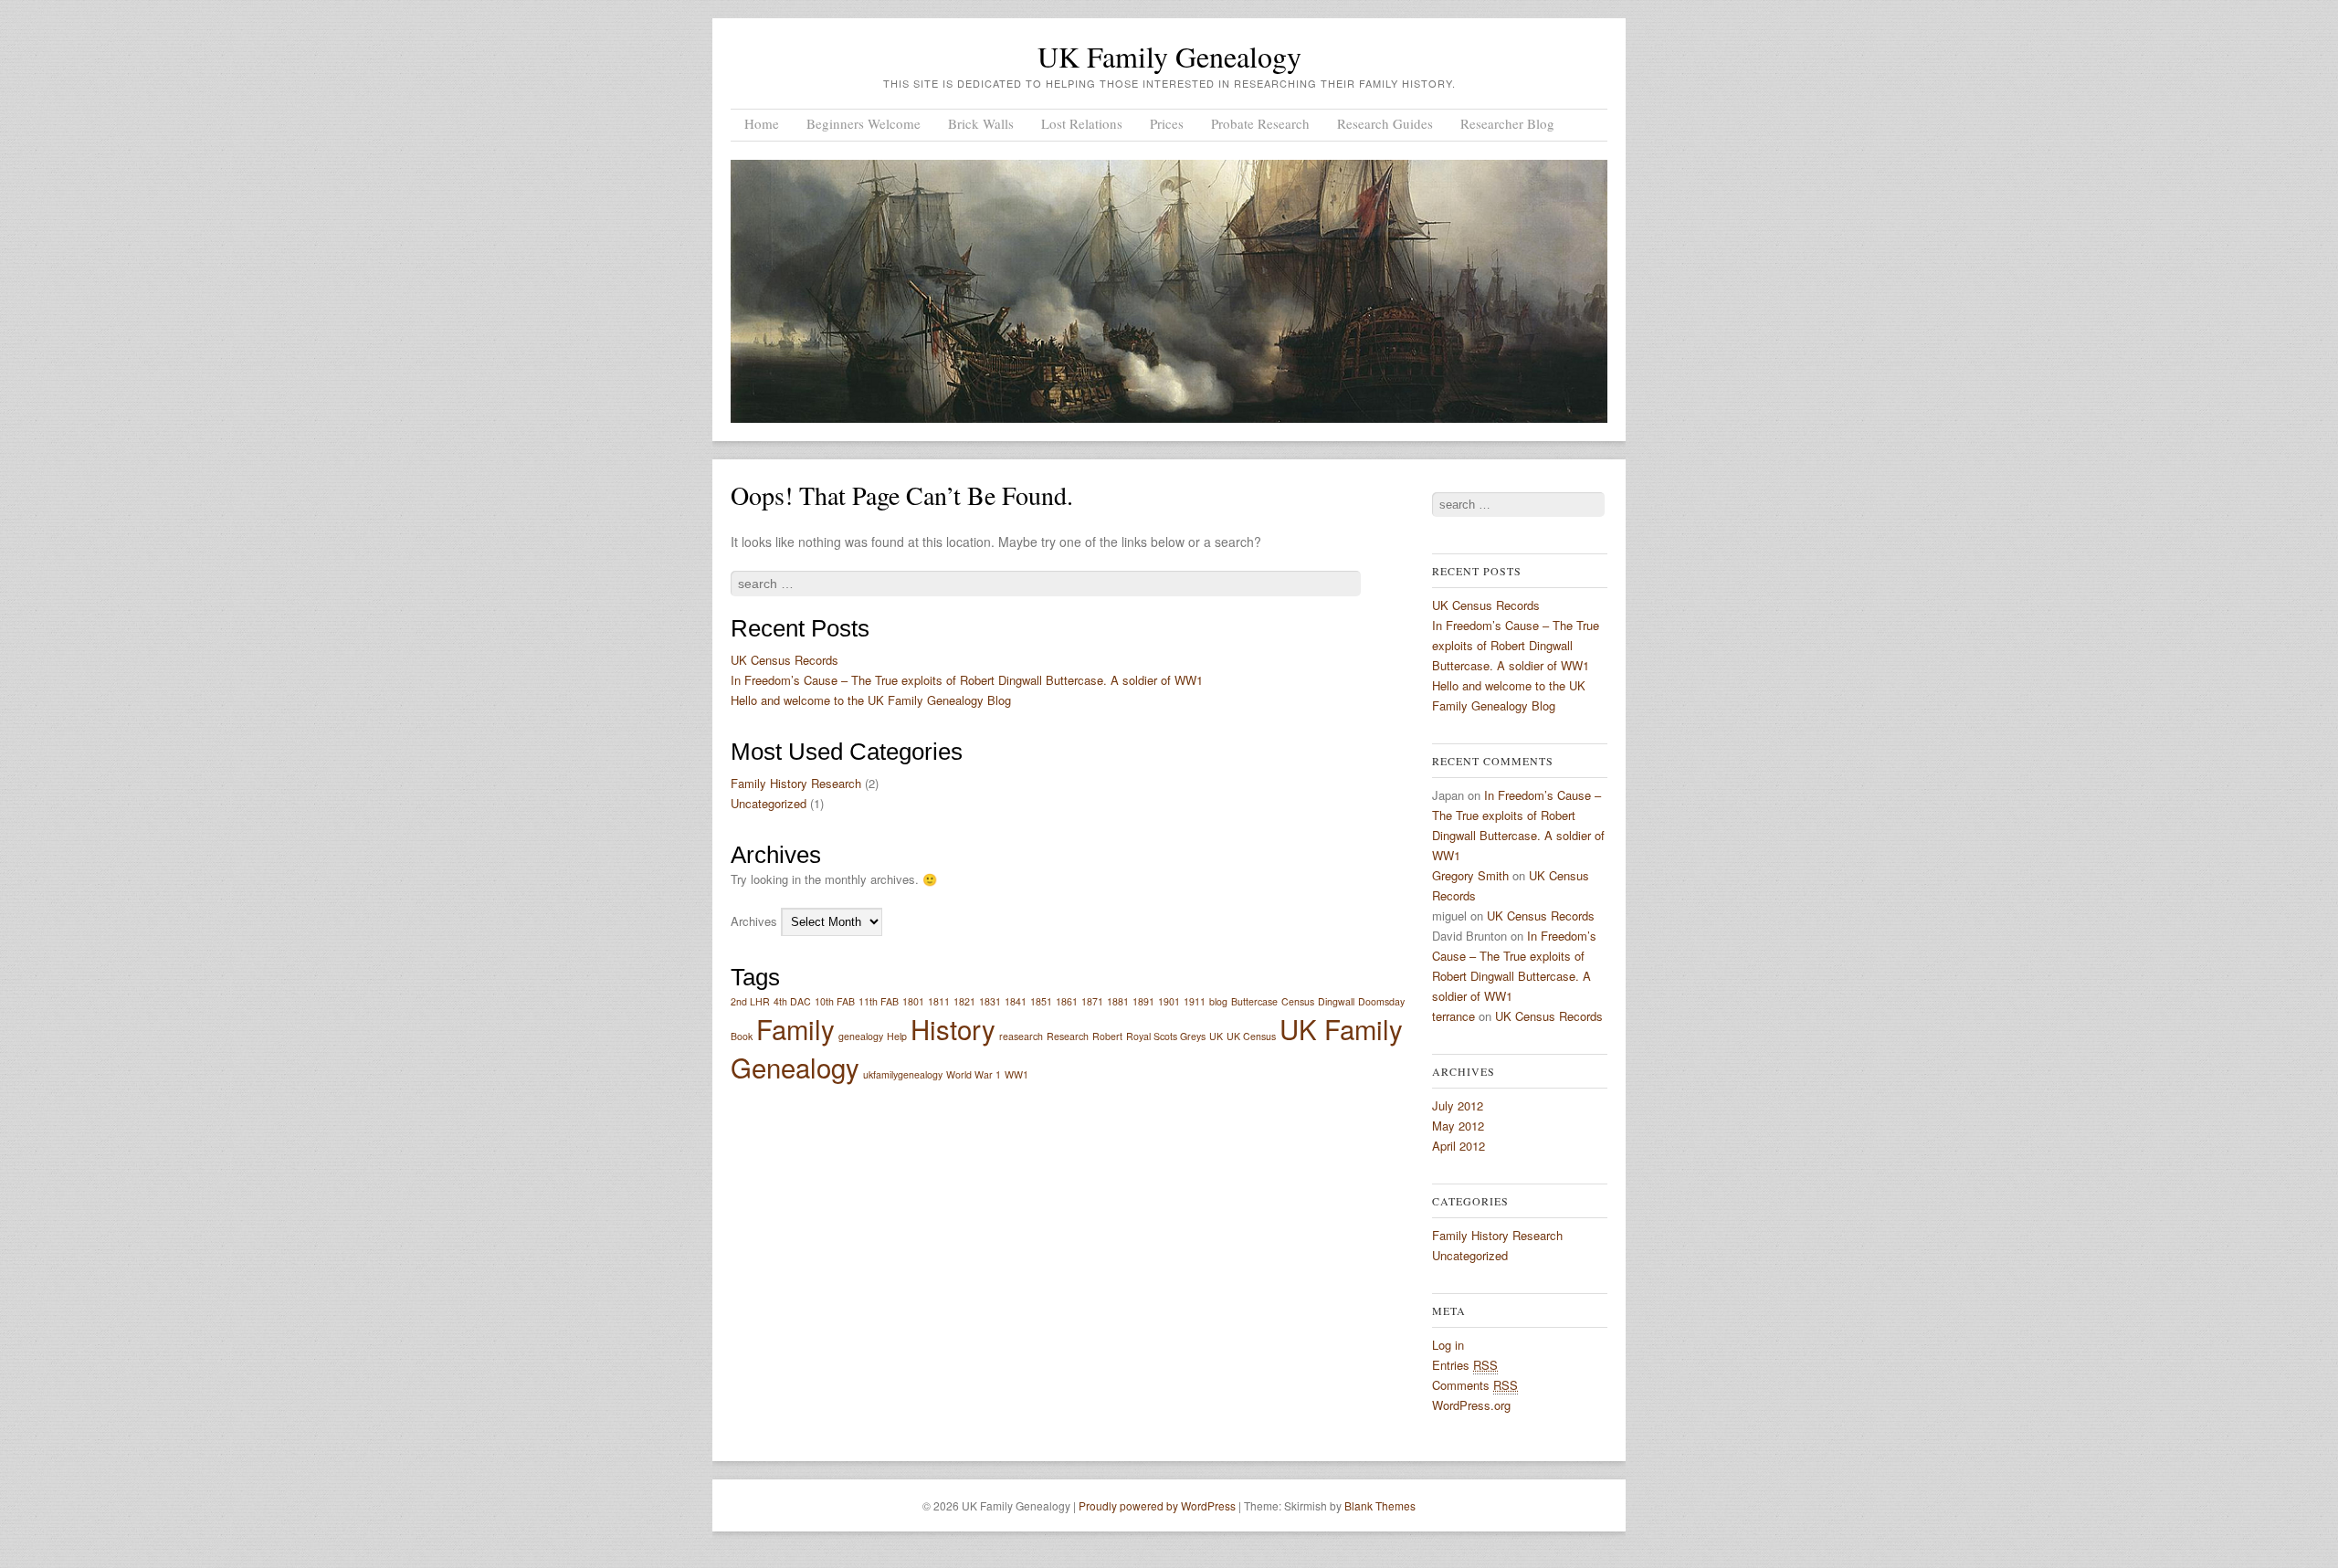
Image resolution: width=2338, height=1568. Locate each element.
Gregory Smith (1470, 875)
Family (795, 1028)
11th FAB (879, 1001)
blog (1218, 1001)
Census (1298, 1001)
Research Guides (1385, 123)
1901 (1169, 1001)
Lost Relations (1082, 123)
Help (897, 1036)
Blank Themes (1380, 1505)
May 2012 (1458, 1126)
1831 (990, 1001)
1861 (1067, 1001)
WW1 (1016, 1074)
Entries (1465, 1365)
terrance (1453, 1016)
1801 (913, 1001)
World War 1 (974, 1074)
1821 (964, 1001)
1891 (1143, 1001)
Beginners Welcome (864, 123)
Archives (754, 921)
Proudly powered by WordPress (1157, 1505)
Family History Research (796, 783)
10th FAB (835, 1001)
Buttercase (1254, 1001)
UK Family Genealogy (1169, 56)
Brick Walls (981, 123)
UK (1216, 1036)
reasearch (1021, 1036)
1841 (1016, 1001)
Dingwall (1336, 1001)
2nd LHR (750, 1001)
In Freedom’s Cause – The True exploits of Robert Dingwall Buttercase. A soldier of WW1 (967, 680)
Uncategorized (769, 803)
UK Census (1251, 1036)
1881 (1118, 1001)
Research (1068, 1036)
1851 (1041, 1001)
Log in (1448, 1345)
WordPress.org (1471, 1405)
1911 (1195, 1001)
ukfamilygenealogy (903, 1074)
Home (762, 123)
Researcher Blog (1507, 123)
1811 (939, 1001)
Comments (1475, 1385)
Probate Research (1260, 123)
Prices (1167, 123)
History (953, 1028)
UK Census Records (785, 660)
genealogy (861, 1036)
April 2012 (1459, 1146)
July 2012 (1458, 1105)
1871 (1092, 1001)
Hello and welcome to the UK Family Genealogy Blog (871, 700)
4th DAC (792, 1001)
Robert (1107, 1036)
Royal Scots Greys (1166, 1036)
